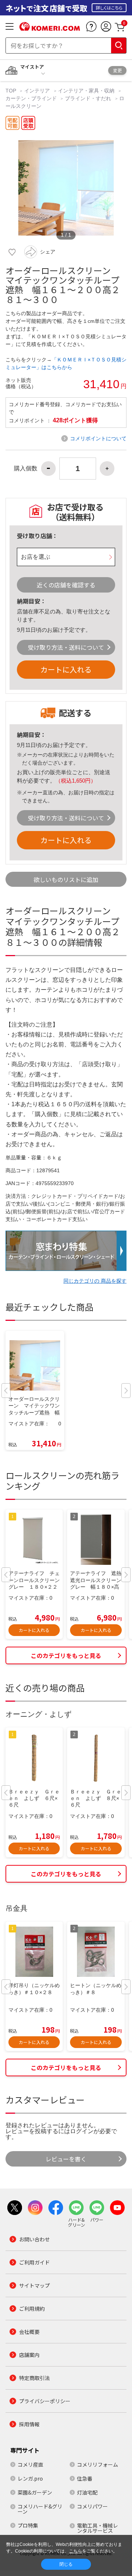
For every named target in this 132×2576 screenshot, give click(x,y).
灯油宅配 (87, 2492)
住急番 (85, 2478)
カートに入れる (66, 669)
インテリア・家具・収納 (86, 91)
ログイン (82, 2131)
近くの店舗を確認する (66, 585)
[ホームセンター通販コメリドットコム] (50, 28)
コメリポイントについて (98, 438)
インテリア (37, 91)
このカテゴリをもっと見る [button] (66, 1655)
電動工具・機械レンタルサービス (98, 2528)
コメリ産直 (30, 2464)
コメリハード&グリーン (40, 2509)
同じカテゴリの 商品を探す (95, 1281)
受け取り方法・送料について (66, 647)
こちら (76, 2551)
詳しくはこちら (109, 8)
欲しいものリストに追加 (66, 879)
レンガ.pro (30, 2478)
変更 (117, 70)
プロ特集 (28, 2525)
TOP (12, 91)
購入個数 (26, 469)
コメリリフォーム (98, 2464)
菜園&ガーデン (35, 2492)
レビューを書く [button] (66, 2159)
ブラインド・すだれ (88, 98)
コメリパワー (92, 2506)
